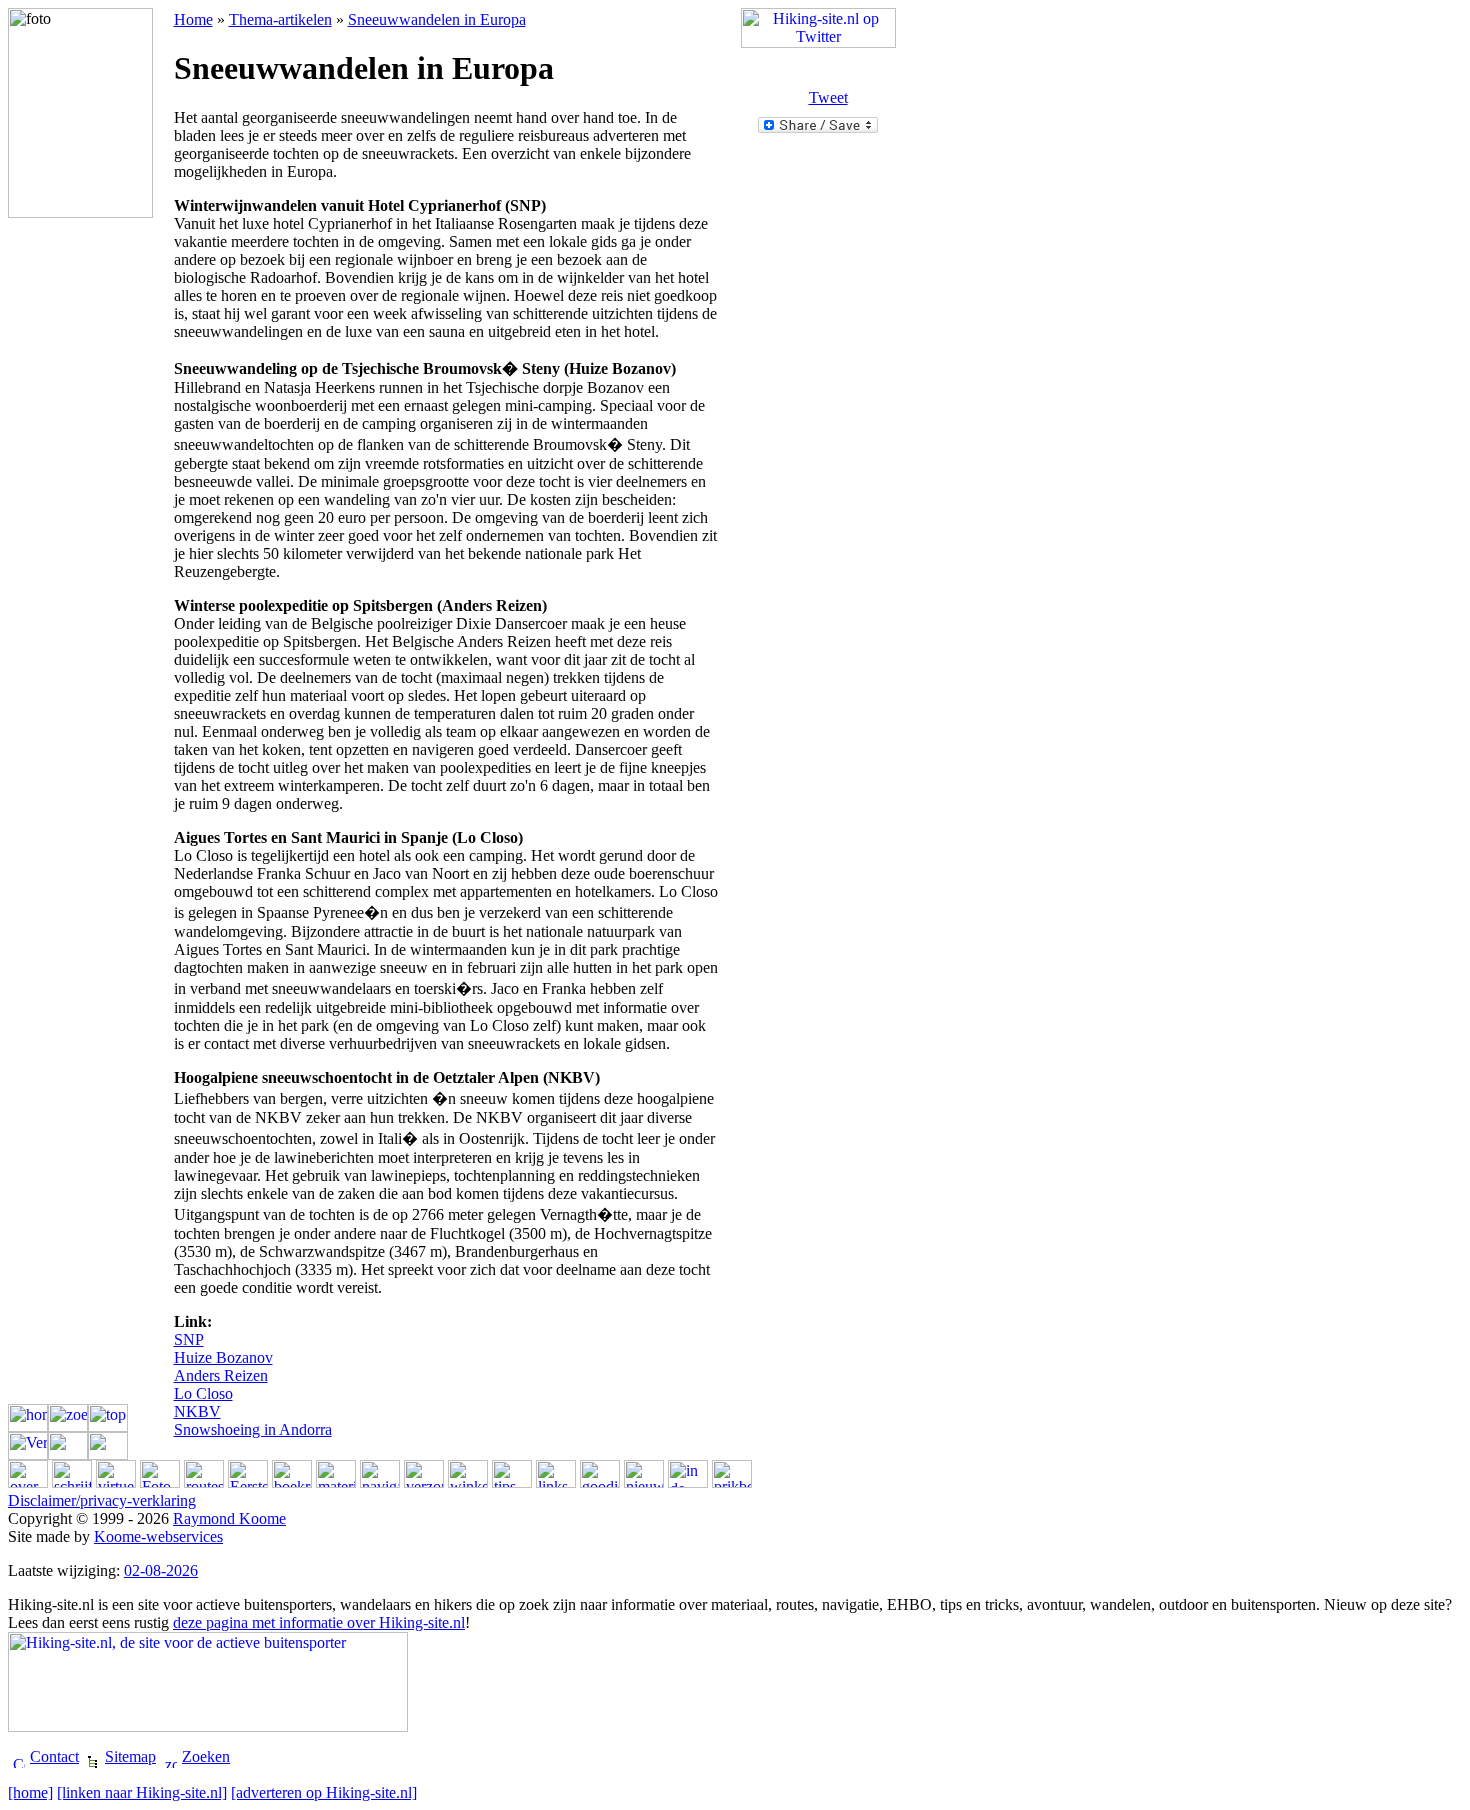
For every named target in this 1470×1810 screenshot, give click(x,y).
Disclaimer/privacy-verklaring (102, 1500)
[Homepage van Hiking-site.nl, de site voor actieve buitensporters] (208, 1726)
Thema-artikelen (280, 19)
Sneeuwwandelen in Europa (437, 19)
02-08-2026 (161, 1570)
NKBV (197, 1411)
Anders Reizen (221, 1375)
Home (193, 19)
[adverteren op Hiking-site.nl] (324, 1792)
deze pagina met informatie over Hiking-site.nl (319, 1622)
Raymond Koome (229, 1518)
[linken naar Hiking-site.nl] (142, 1792)
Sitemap (130, 1756)
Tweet (828, 97)
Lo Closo (203, 1393)
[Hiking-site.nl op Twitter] (818, 42)
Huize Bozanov (223, 1357)
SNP (189, 1339)
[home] (30, 1792)
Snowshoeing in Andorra (253, 1429)
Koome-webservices (158, 1536)
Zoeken (206, 1756)
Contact (54, 1756)
